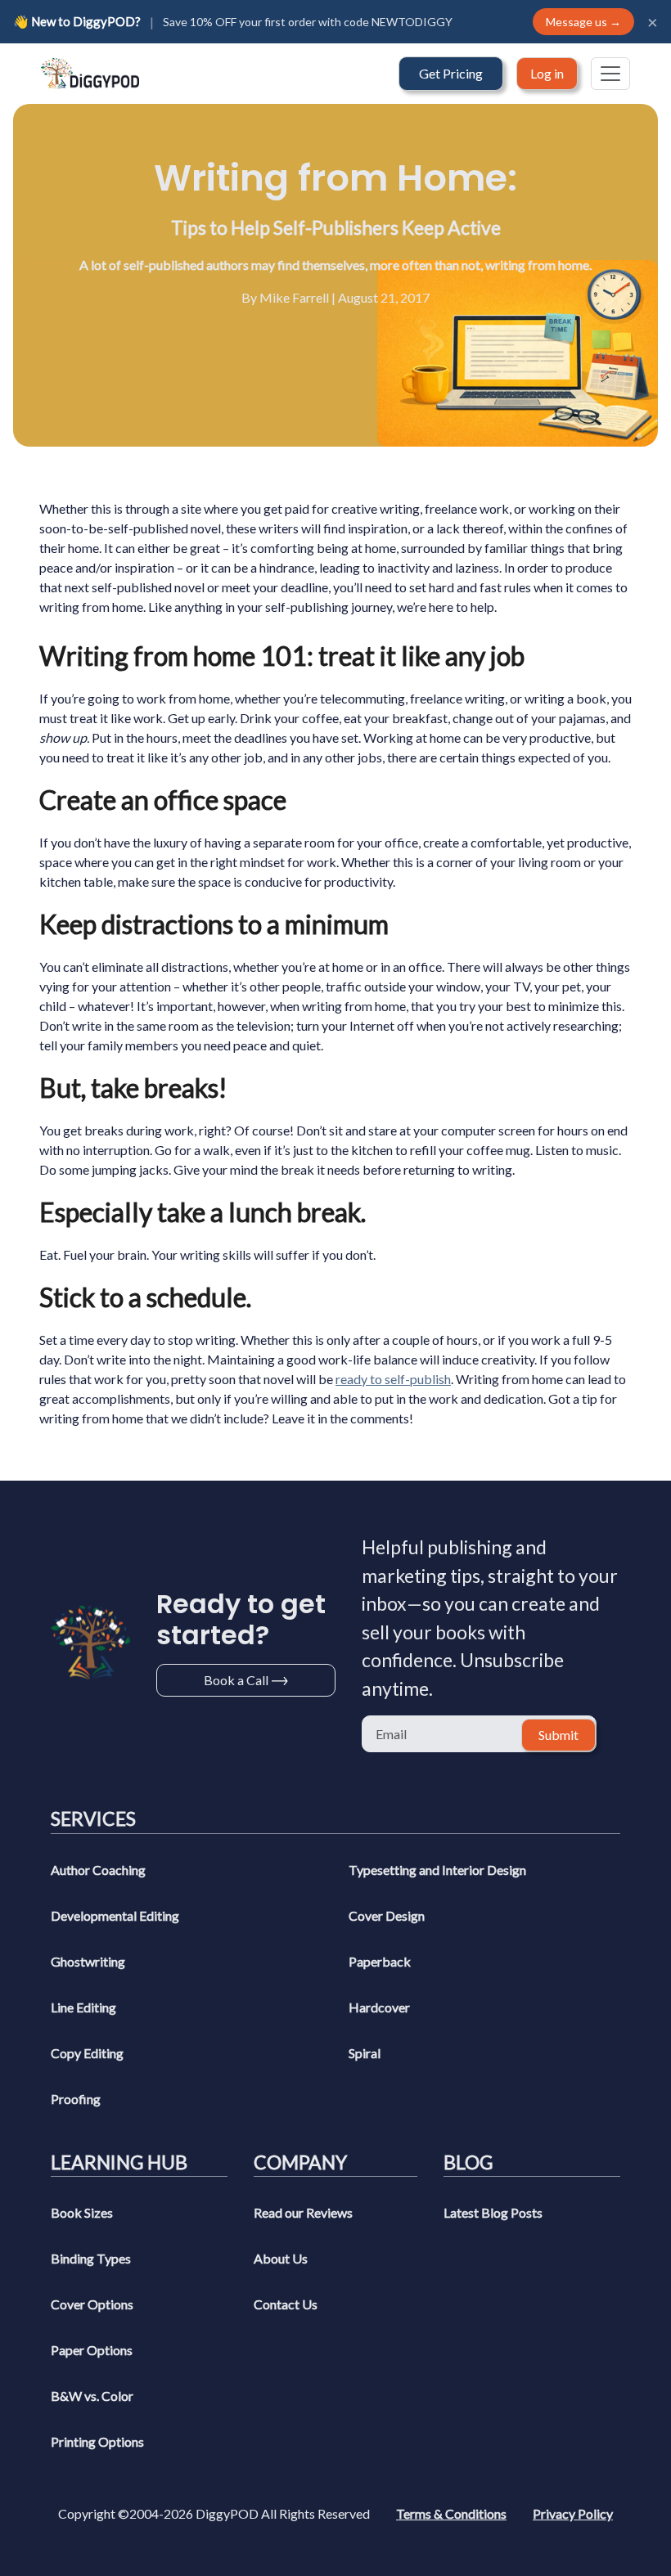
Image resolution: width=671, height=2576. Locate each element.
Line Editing (83, 2007)
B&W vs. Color (92, 2396)
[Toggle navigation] (610, 74)
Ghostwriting (88, 1961)
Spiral (365, 2053)
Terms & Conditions (451, 2513)
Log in (547, 73)
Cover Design (387, 1915)
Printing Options (97, 2441)
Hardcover (379, 2007)
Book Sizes (82, 2212)
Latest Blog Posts (493, 2212)
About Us (281, 2258)
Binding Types (91, 2258)
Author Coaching (98, 1870)
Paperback (380, 1961)
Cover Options (92, 2304)
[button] (451, 74)
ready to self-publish (393, 1379)
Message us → (583, 22)
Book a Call (236, 1680)
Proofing (76, 2099)
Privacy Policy (573, 2513)
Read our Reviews (303, 2212)
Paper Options (92, 2350)
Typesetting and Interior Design (437, 1870)
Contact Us (286, 2304)
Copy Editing (87, 2053)
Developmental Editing (115, 1915)
